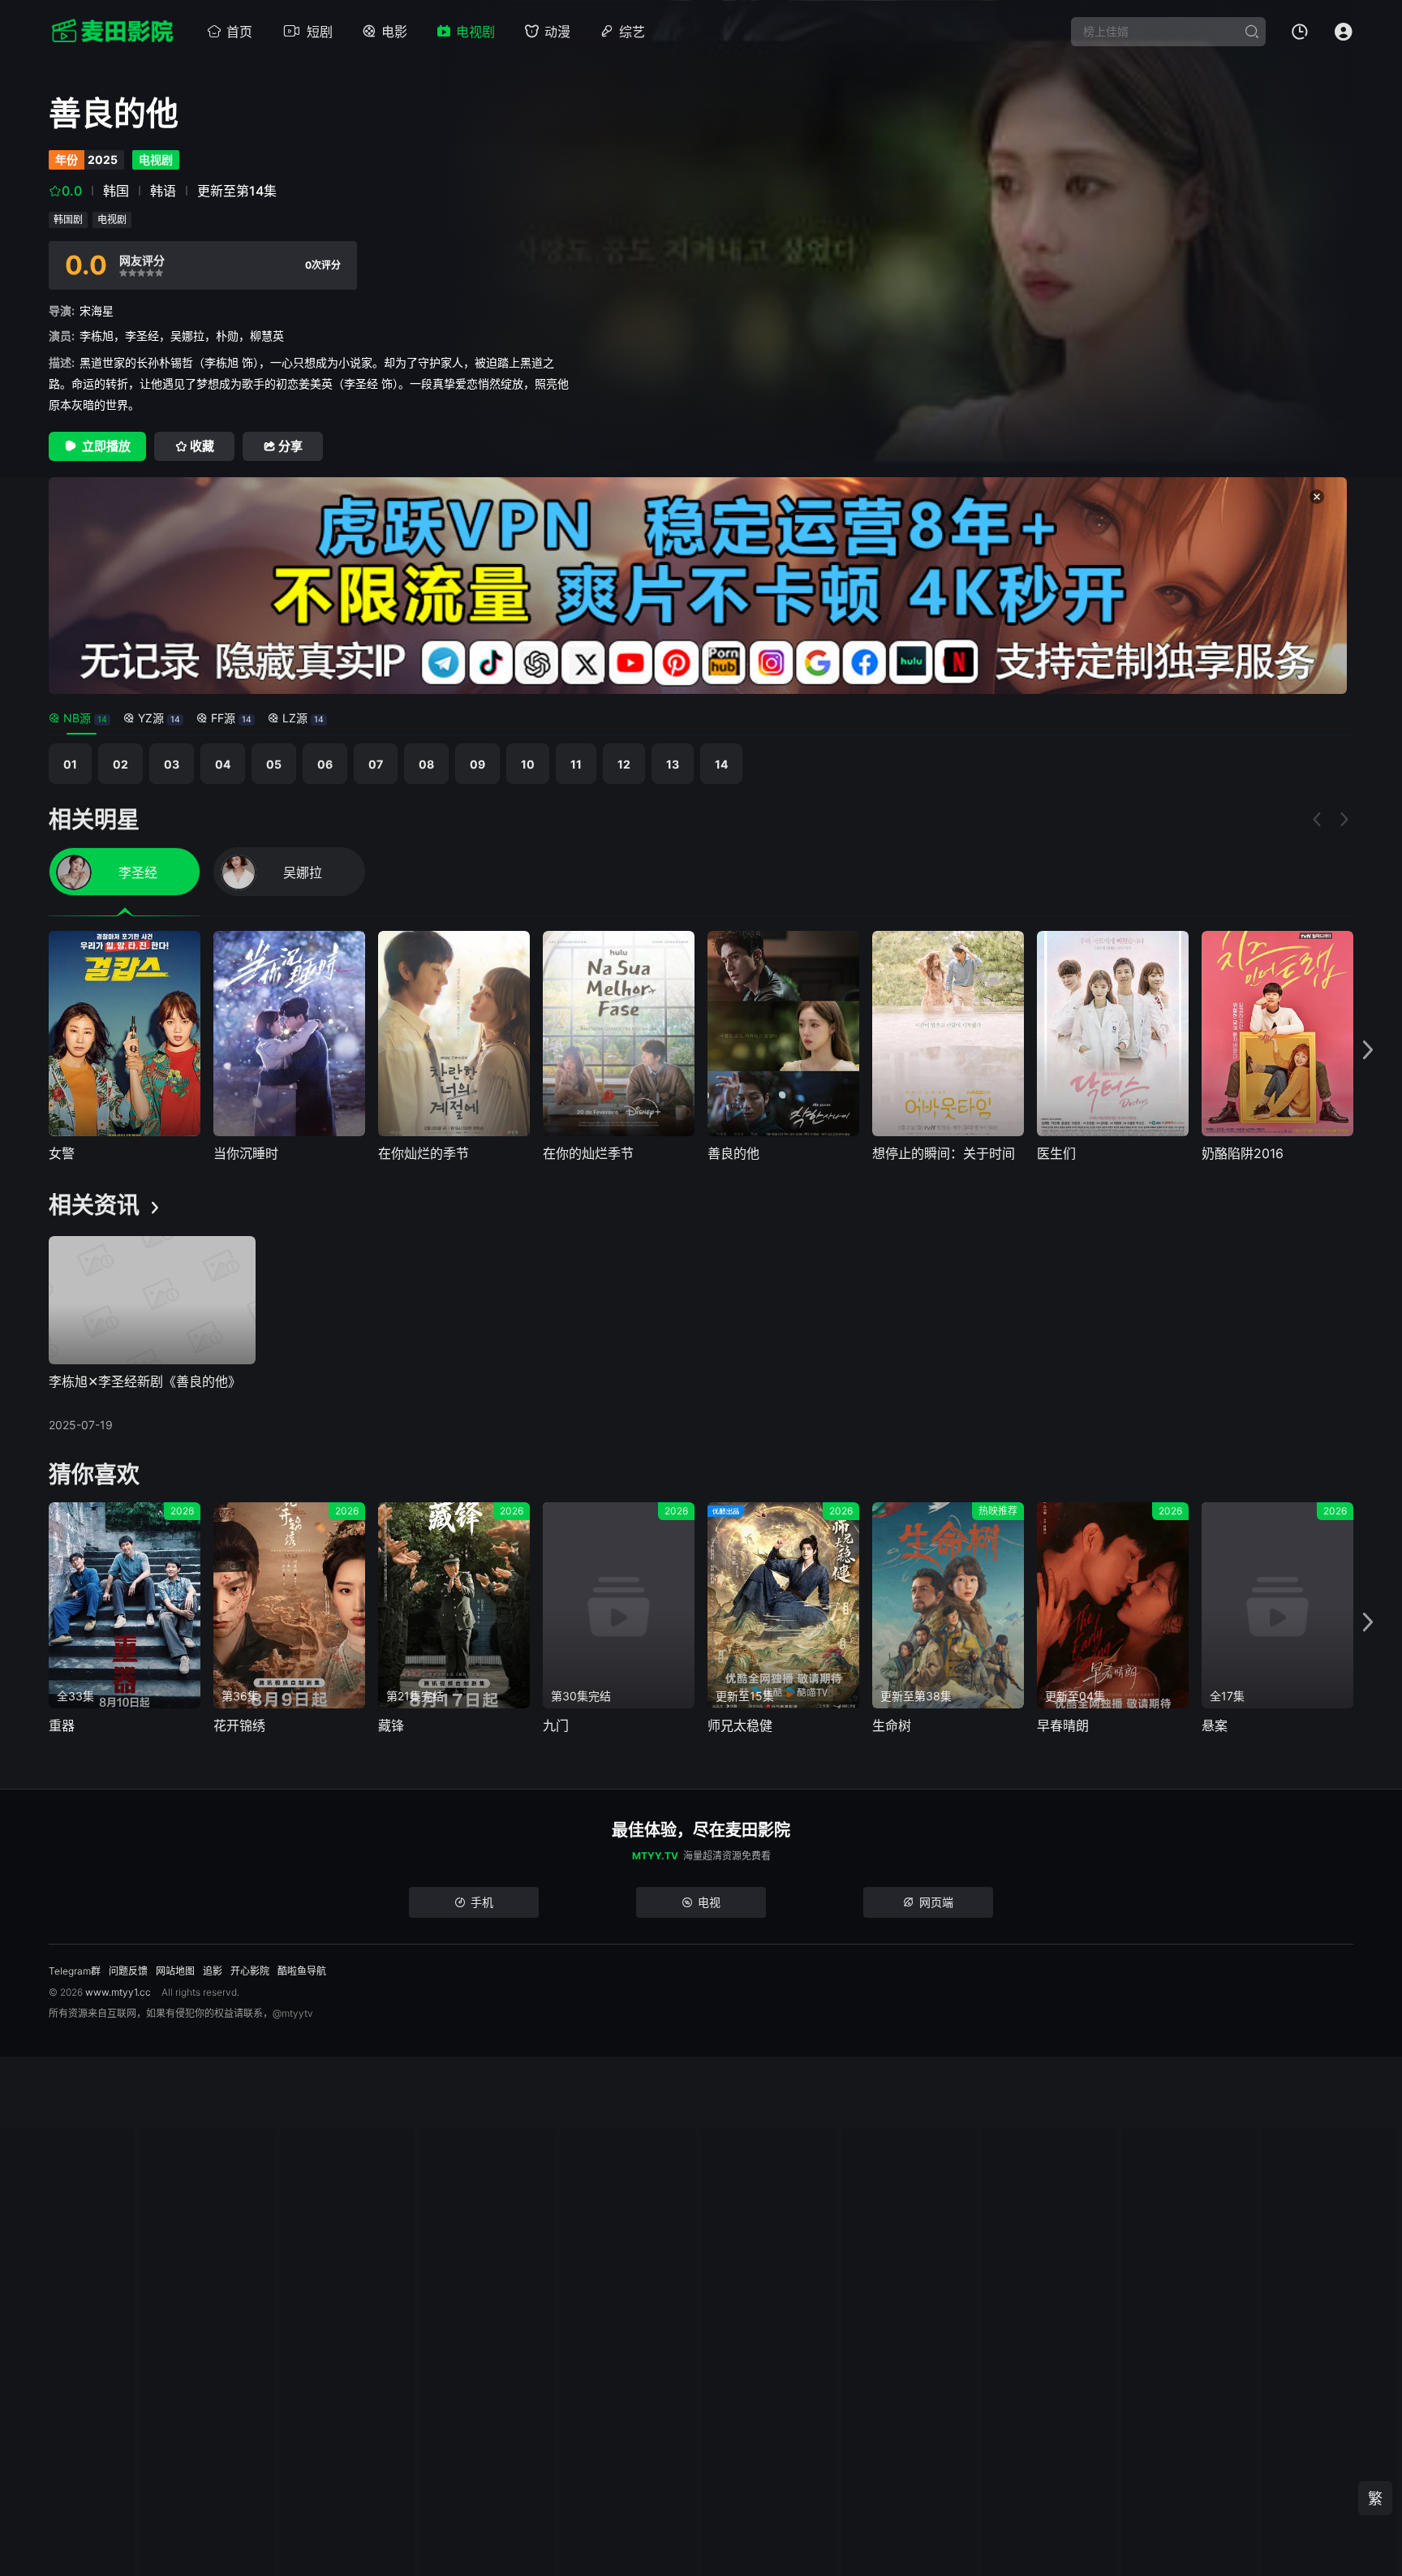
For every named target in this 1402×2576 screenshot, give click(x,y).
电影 (394, 32)
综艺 (632, 32)
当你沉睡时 (246, 1153)
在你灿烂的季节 (424, 1153)
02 (120, 764)
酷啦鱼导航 (302, 1971)
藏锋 (391, 1725)
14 (721, 764)
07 (376, 764)
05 (274, 764)
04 (223, 764)
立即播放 (106, 446)
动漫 (557, 32)
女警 (62, 1153)
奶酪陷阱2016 (1243, 1153)
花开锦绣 (239, 1725)
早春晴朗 (1063, 1725)
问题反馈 (128, 1971)
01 (70, 764)
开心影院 (250, 1971)
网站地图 (175, 1971)
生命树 (892, 1725)
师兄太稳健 (740, 1725)
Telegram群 (75, 1971)
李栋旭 (97, 336)
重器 (62, 1725)
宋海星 (97, 310)
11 (576, 764)
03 (172, 764)
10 (528, 764)
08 (426, 764)
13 (673, 764)
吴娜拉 (187, 336)
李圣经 (142, 336)
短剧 (320, 32)
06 (325, 764)
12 (624, 764)
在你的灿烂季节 (588, 1153)
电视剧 (475, 32)
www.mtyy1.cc (118, 1992)
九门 (556, 1725)
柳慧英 (267, 336)
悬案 (1215, 1725)
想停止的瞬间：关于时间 (944, 1153)
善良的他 (733, 1153)
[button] (1368, 1051)
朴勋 (227, 336)
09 (477, 764)
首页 (239, 32)
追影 (213, 1971)
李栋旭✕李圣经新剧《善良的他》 (145, 1381)
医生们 (1056, 1153)
